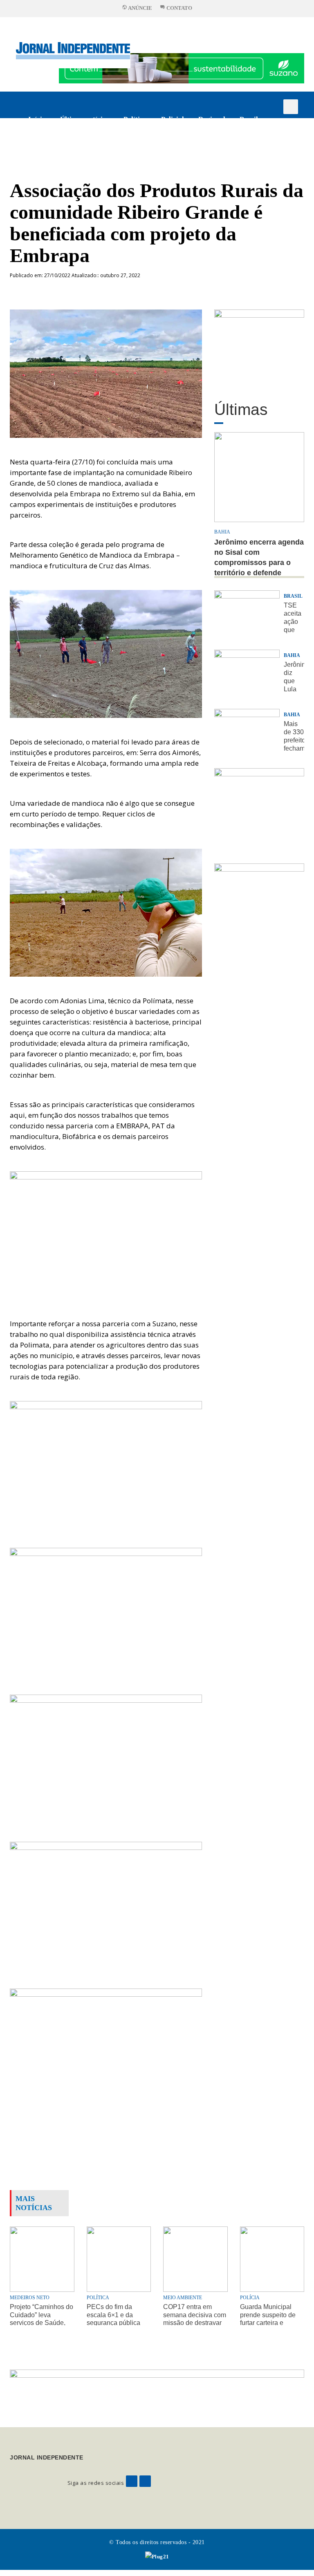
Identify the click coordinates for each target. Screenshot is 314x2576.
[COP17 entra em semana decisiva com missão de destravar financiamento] (195, 2259)
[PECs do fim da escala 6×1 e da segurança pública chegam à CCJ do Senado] (119, 2259)
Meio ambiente (183, 2298)
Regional (212, 119)
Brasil (249, 119)
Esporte (40, 146)
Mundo (77, 146)
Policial (173, 119)
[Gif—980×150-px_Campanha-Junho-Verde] (157, 2391)
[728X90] (182, 68)
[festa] (259, 900)
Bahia (222, 532)
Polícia (250, 2298)
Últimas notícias (85, 119)
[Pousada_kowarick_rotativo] (259, 346)
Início (37, 119)
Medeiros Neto (30, 2298)
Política (135, 119)
